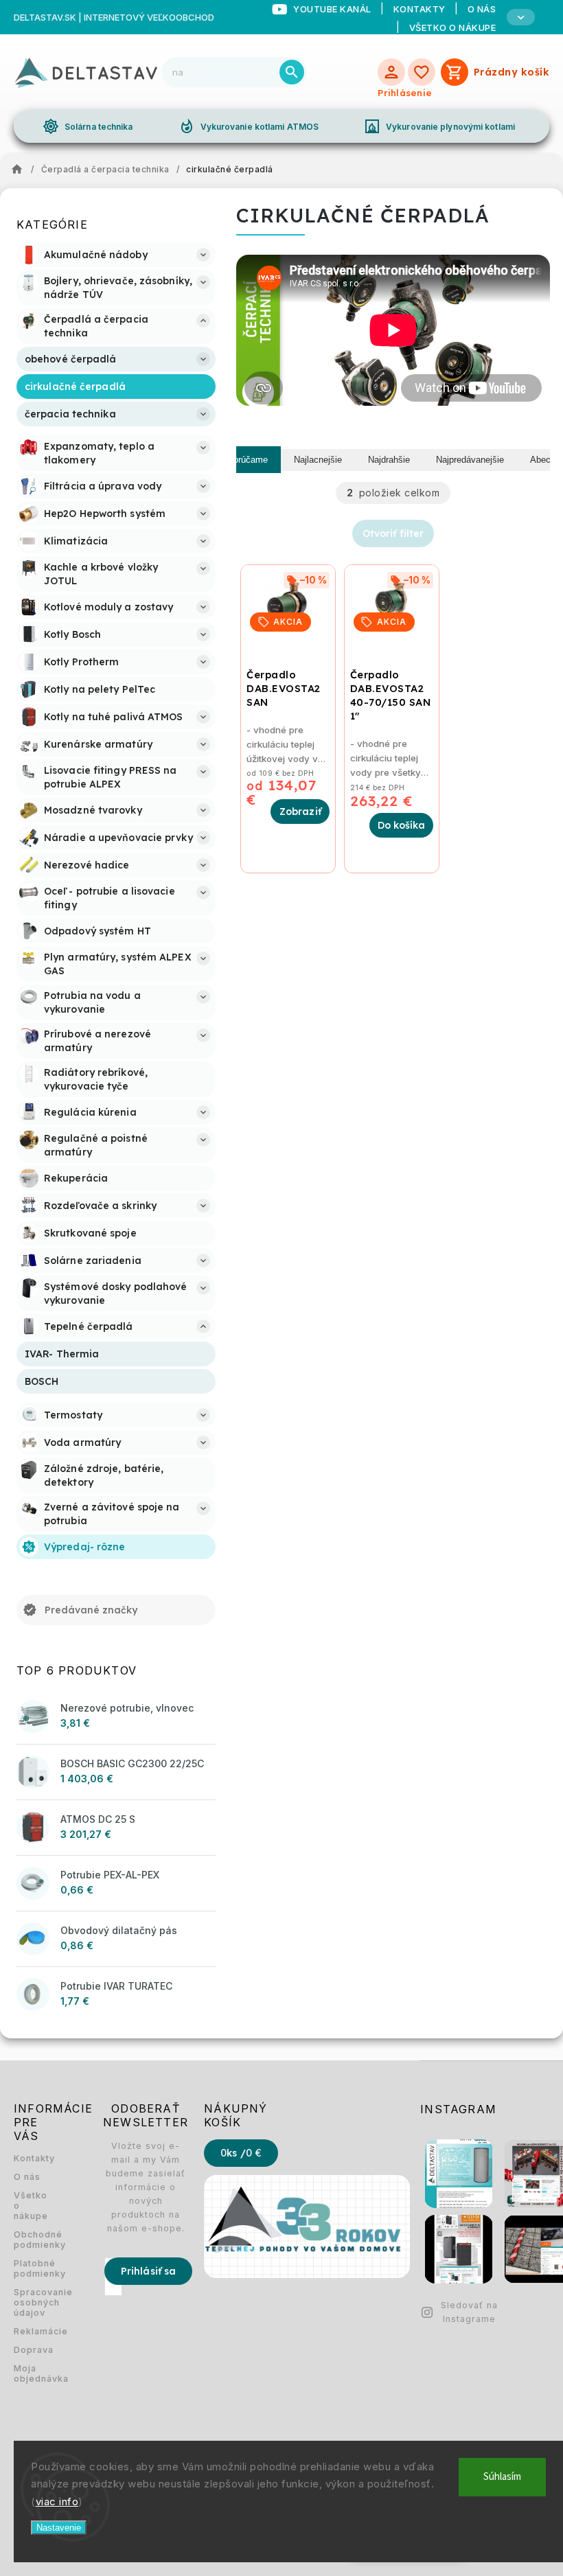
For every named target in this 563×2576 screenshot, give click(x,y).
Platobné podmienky (31, 2268)
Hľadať (292, 72)
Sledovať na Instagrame (469, 2312)
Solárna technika (88, 126)
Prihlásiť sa (148, 2271)
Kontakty (31, 2158)
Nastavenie (59, 2528)
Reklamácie (31, 2331)
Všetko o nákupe (453, 27)
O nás (27, 2177)
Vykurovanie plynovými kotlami (439, 126)
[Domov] (21, 170)
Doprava (31, 2350)
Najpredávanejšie (470, 460)
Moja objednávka (31, 2373)
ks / (241, 2153)
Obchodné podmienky (31, 2240)
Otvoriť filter (393, 533)
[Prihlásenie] (391, 72)
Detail (300, 812)
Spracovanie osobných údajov (31, 2302)
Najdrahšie (389, 460)
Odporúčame (242, 460)
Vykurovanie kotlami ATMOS (249, 126)
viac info (57, 2502)
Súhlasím (502, 2477)
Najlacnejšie (318, 460)
